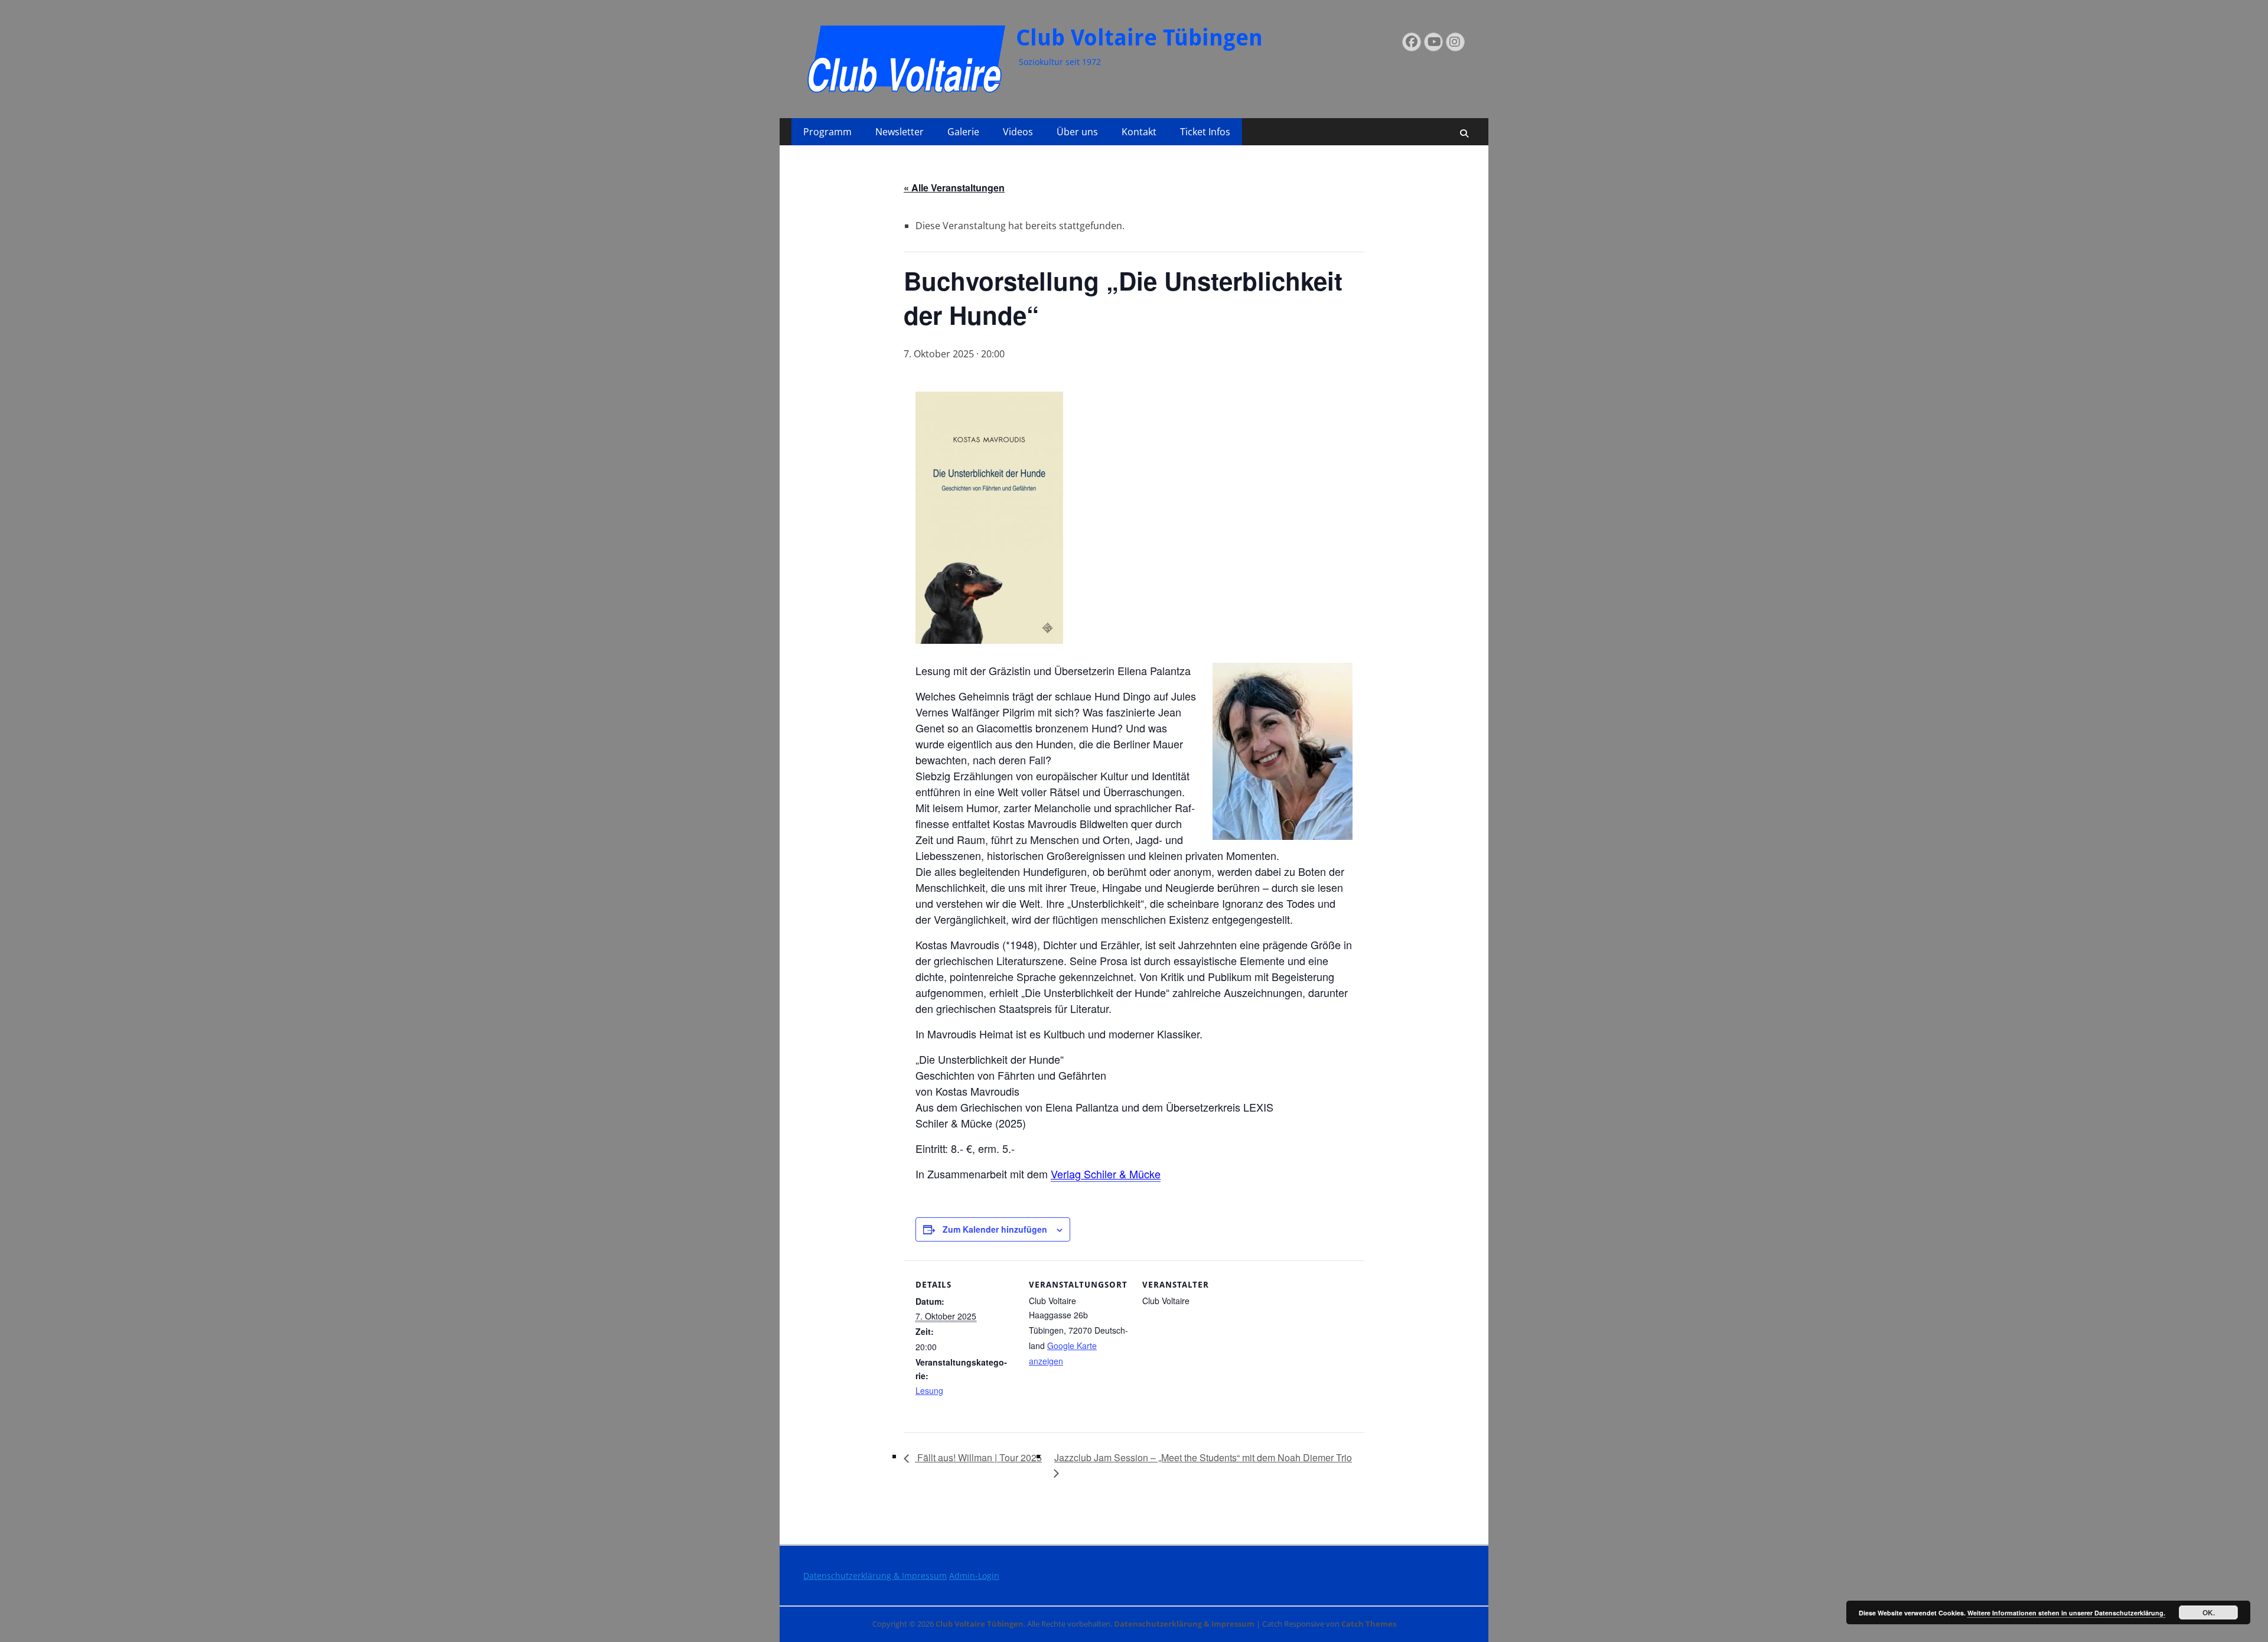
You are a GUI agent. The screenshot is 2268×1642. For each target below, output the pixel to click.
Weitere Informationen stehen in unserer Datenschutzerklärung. (2066, 1613)
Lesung (929, 1390)
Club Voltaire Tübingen (1139, 38)
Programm (827, 132)
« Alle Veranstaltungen (954, 188)
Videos (1018, 132)
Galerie (963, 132)
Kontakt (1139, 132)
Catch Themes (1369, 1624)
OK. (2209, 1612)
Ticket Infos (1205, 132)
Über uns (1077, 132)
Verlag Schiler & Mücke (1106, 1174)
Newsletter (900, 132)
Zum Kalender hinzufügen (995, 1229)
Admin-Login (974, 1576)
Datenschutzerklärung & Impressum (875, 1576)
